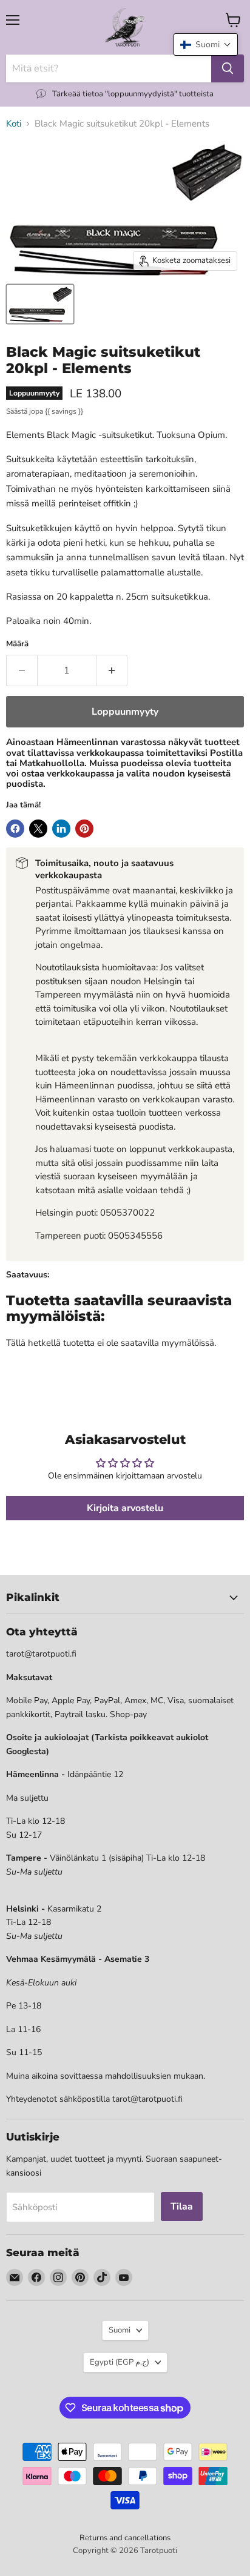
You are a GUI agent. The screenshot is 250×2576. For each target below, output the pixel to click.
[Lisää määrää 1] (112, 670)
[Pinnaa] (84, 829)
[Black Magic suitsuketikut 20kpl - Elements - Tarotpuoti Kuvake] (40, 304)
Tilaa (182, 2207)
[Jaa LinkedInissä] (61, 829)
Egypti (120, 2362)
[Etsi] (228, 68)
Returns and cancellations (125, 2538)
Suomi (120, 2330)
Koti (14, 124)
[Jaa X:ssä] (38, 829)
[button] (206, 45)
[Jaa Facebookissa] (15, 829)
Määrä (17, 644)
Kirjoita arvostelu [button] (125, 1508)
